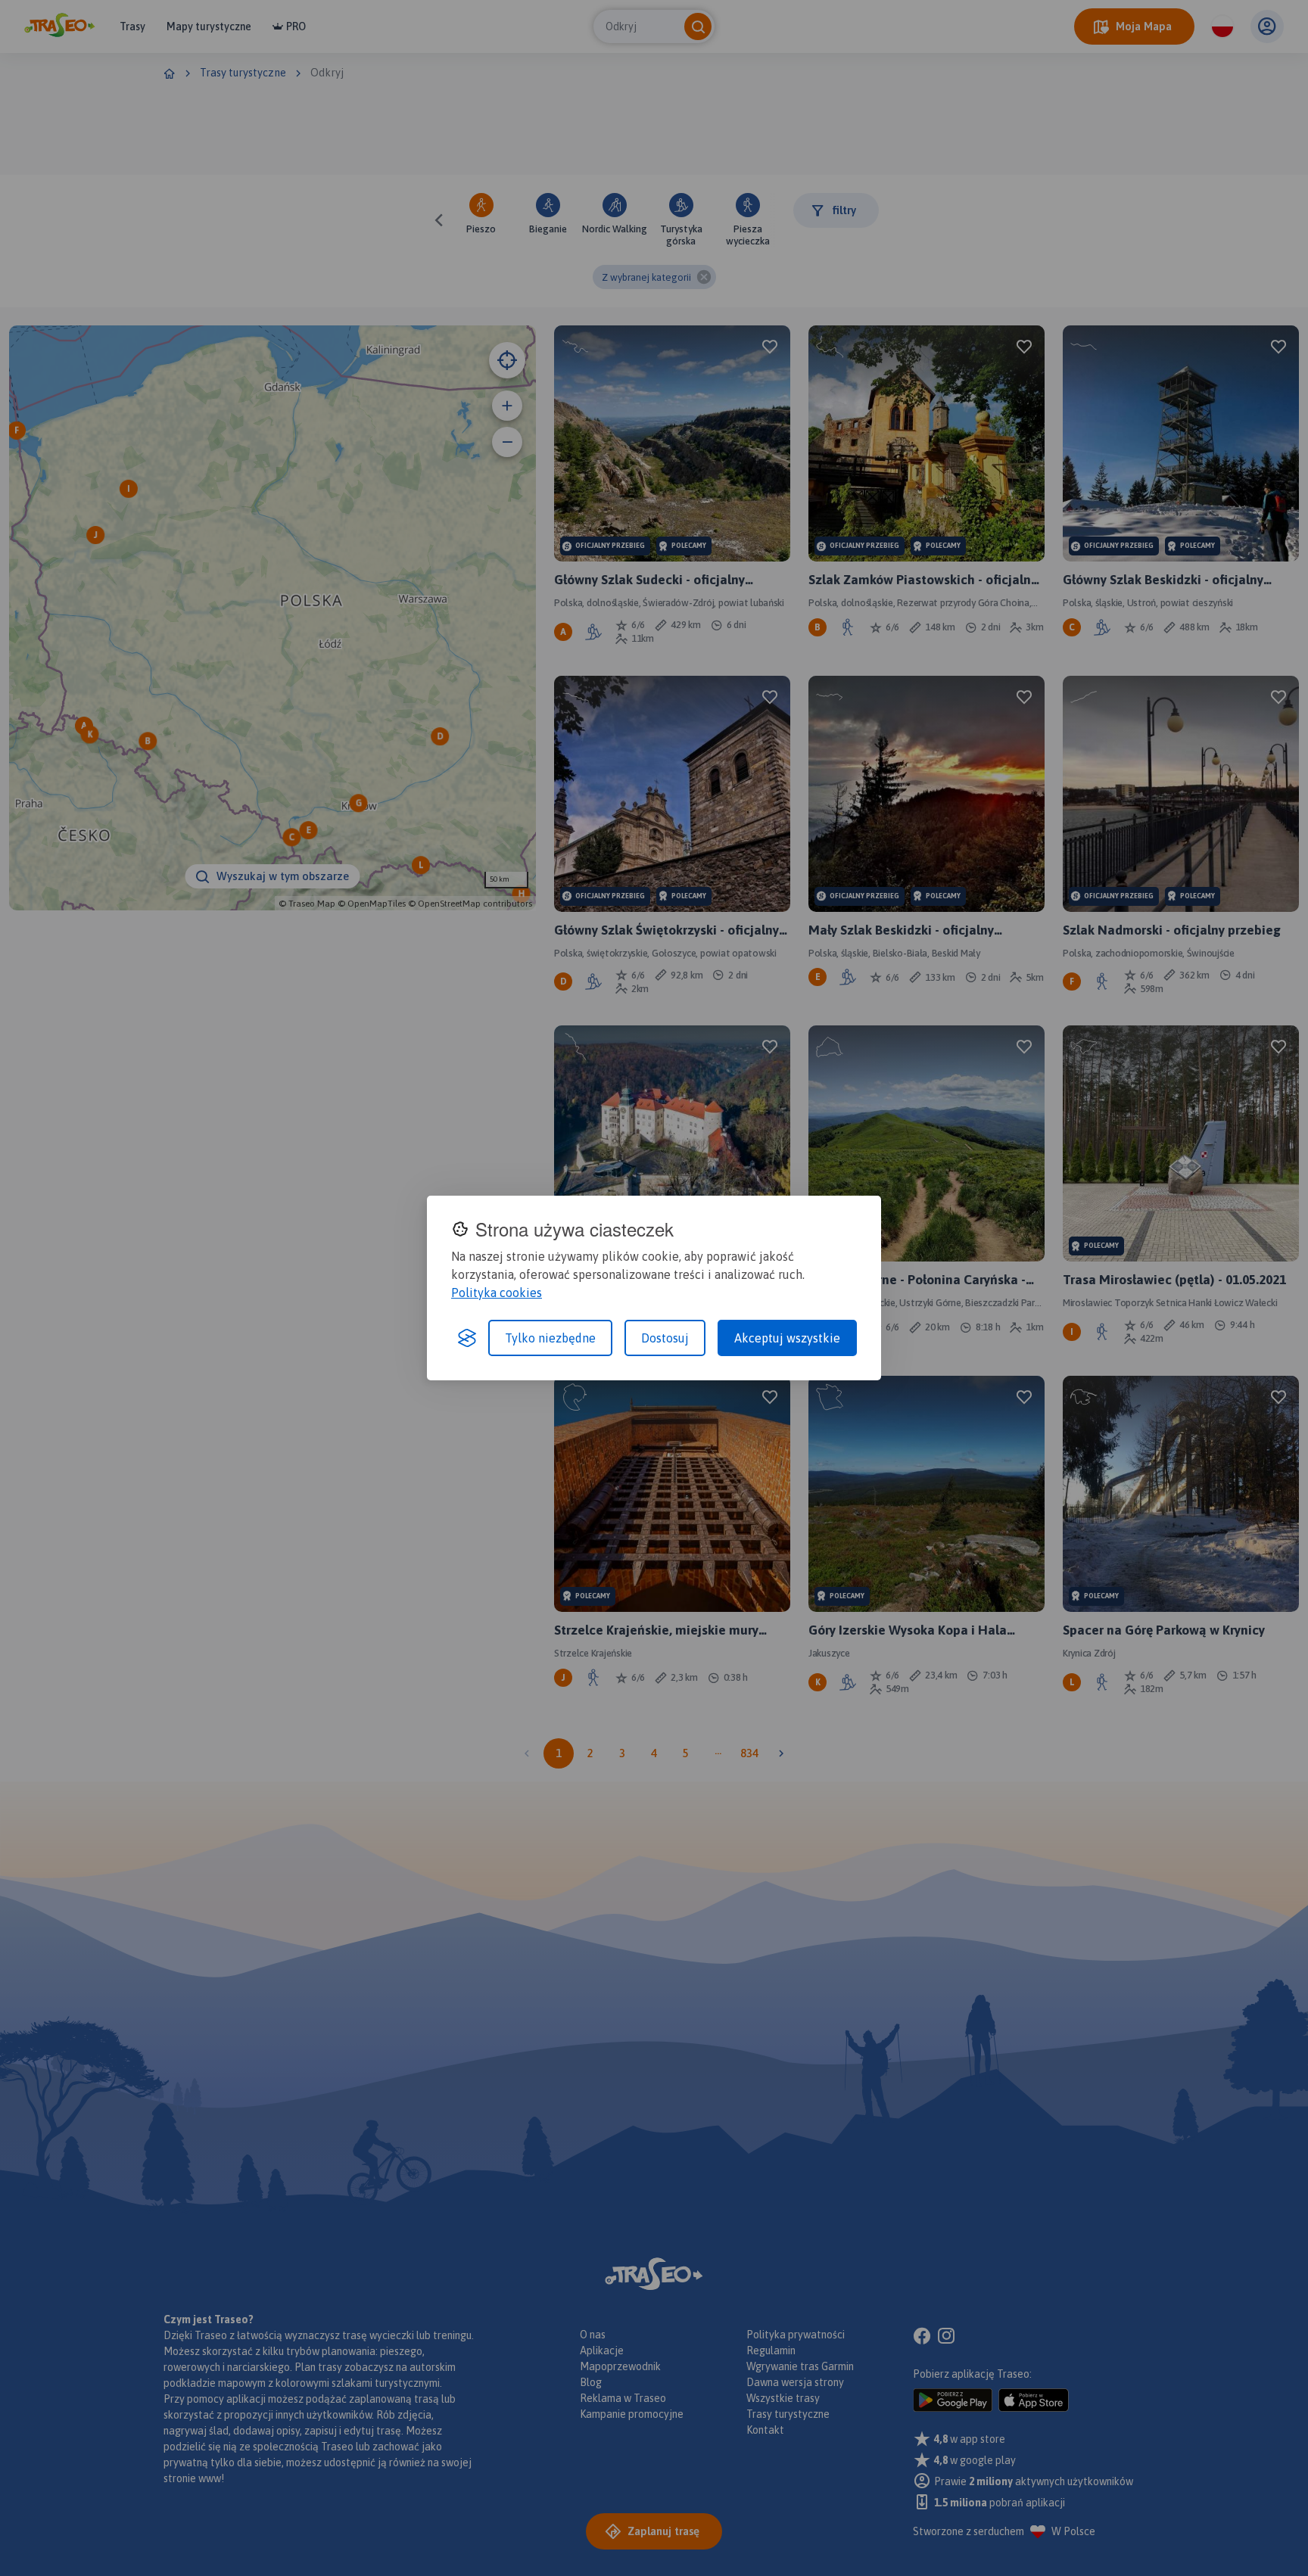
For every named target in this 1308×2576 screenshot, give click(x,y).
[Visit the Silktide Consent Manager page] (467, 1338)
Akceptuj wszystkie (787, 1338)
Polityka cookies (497, 1293)
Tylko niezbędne (550, 1338)
